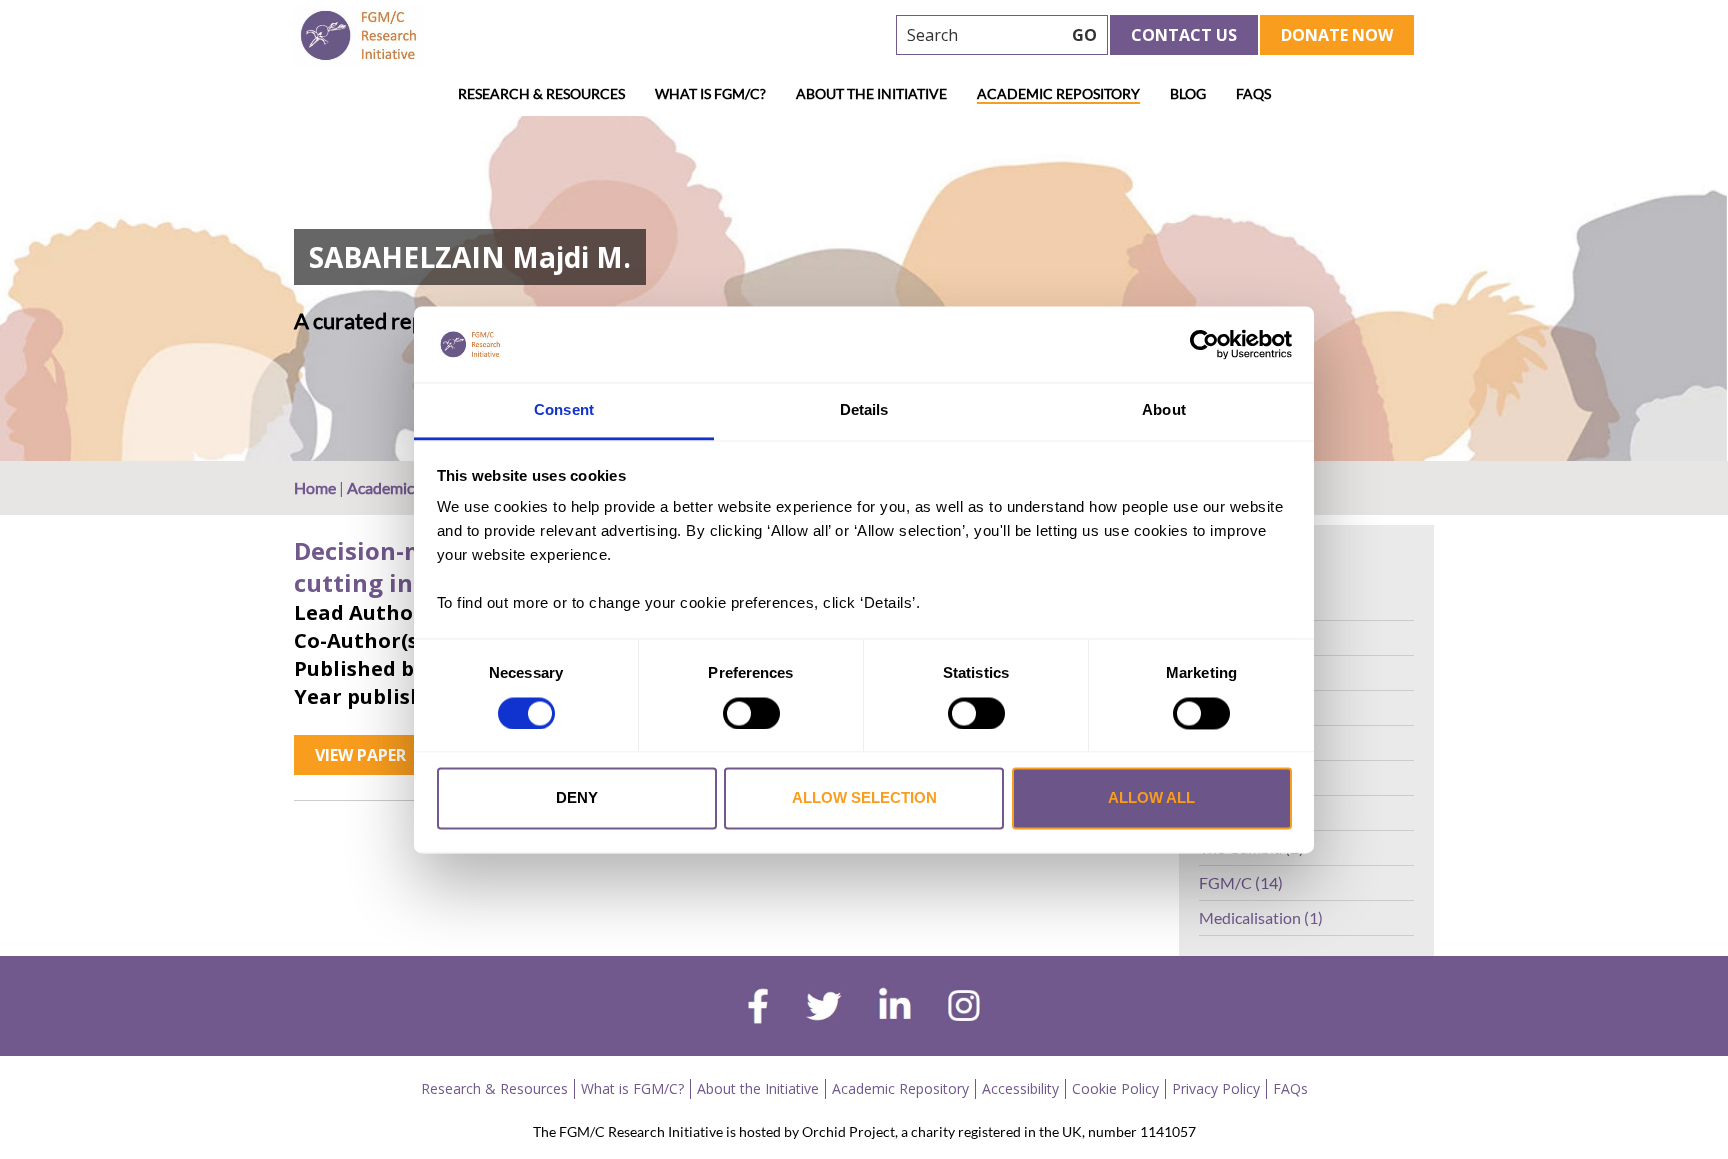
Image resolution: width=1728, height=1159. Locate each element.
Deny (577, 798)
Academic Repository (1058, 93)
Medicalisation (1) (1261, 917)
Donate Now (1337, 35)
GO (1084, 35)
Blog (1188, 93)
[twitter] (823, 1009)
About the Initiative (871, 93)
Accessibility (1020, 1088)
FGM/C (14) (1241, 882)
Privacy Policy (1216, 1088)
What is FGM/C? (710, 93)
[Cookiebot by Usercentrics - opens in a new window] (1204, 344)
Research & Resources (541, 93)
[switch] (751, 713)
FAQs (1253, 93)
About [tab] (1164, 410)
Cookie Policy (1115, 1088)
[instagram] (964, 1008)
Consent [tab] (564, 410)
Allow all (1151, 798)
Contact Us (1184, 35)
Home (315, 487)
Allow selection (864, 798)
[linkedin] (895, 1008)
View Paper (360, 755)
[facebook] (758, 1009)
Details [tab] (864, 410)
